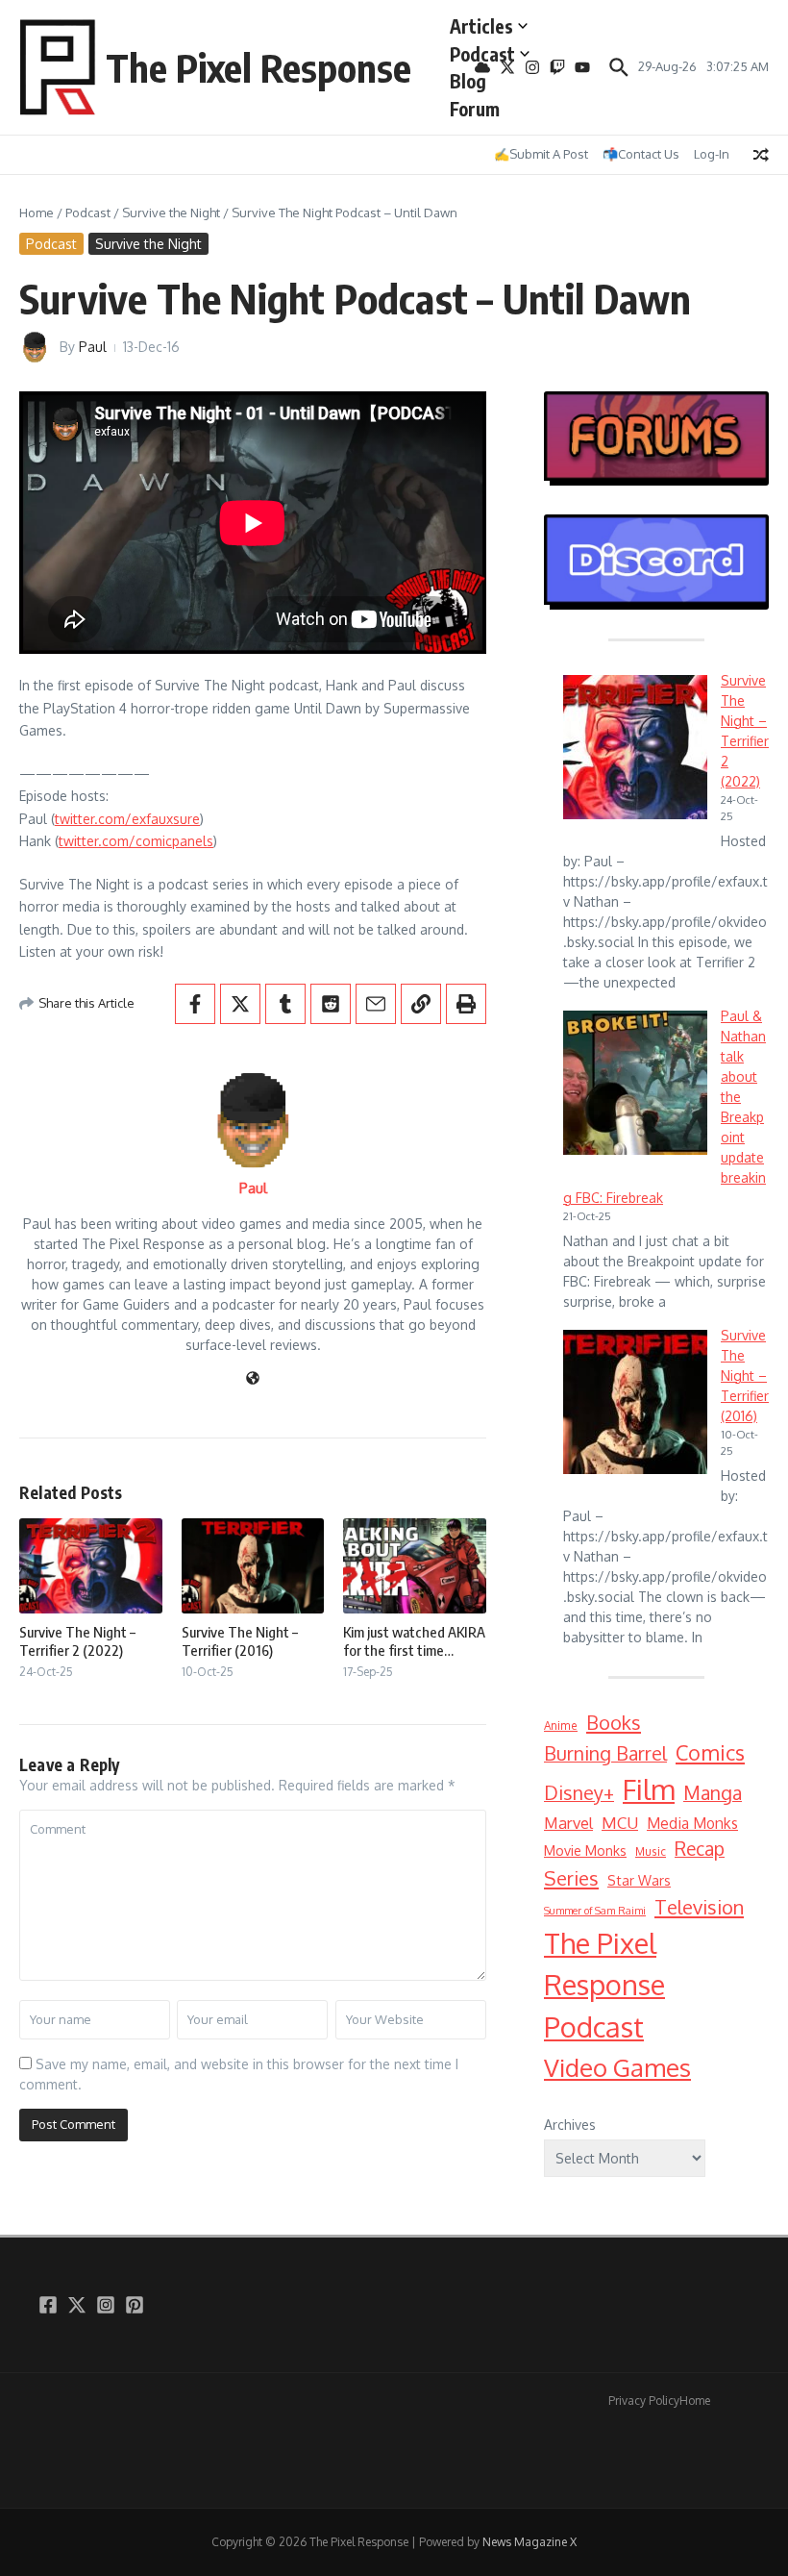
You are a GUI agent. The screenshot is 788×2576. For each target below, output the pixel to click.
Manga (713, 1793)
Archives (570, 2125)
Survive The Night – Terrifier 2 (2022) (77, 1641)
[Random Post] (761, 155)
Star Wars (639, 1880)
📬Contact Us (641, 154)
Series (571, 1878)
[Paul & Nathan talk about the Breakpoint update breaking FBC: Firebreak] (635, 1083)
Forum (475, 109)
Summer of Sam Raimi (595, 1911)
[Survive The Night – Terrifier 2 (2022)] (635, 747)
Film (649, 1789)
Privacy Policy (644, 2401)
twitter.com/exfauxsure (127, 819)
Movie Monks (585, 1851)
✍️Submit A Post (541, 154)
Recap (700, 1849)
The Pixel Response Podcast (604, 1985)
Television (699, 1907)
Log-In (712, 154)
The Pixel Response (259, 67)
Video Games (617, 2067)
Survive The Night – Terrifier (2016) (240, 1641)
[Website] (253, 1379)
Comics (710, 1752)
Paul (93, 347)
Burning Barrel (605, 1753)
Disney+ (579, 1793)
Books (614, 1722)
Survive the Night (171, 213)
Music (651, 1851)
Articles (481, 26)
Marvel (568, 1823)
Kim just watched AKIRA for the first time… (414, 1641)
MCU (620, 1823)
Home (37, 213)
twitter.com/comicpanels (136, 841)
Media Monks (692, 1823)
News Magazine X (529, 2542)
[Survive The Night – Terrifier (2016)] (635, 1402)
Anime (561, 1726)
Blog (468, 81)
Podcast (482, 54)
